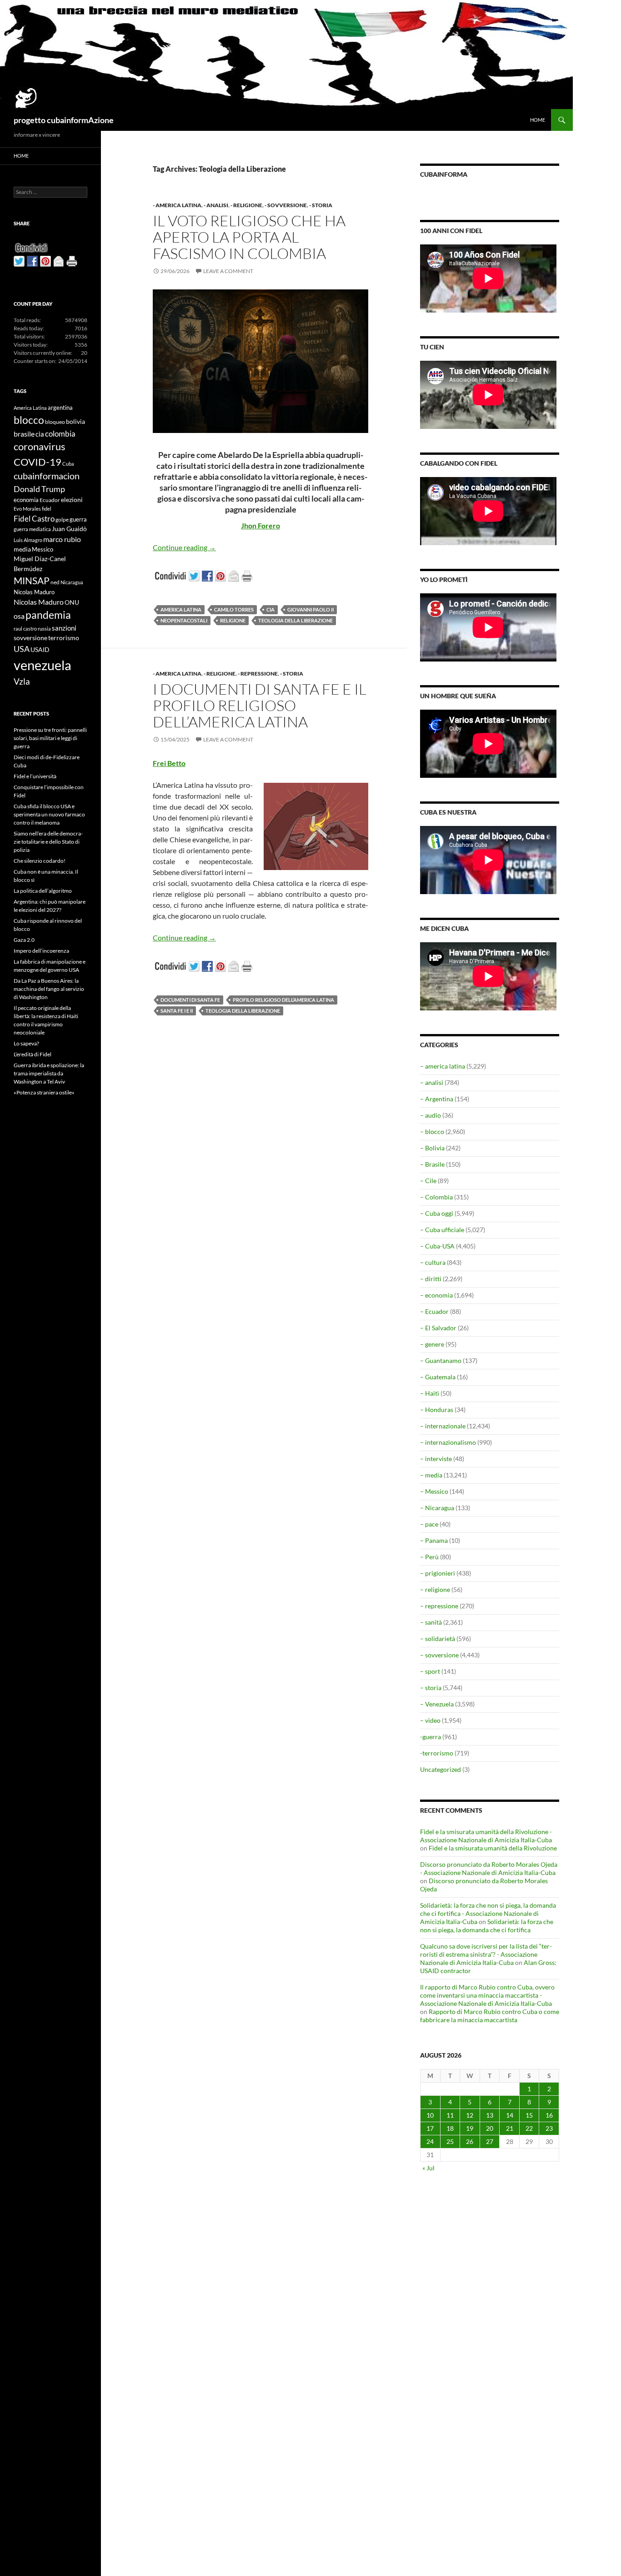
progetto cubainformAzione (64, 120)
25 (450, 2141)
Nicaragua (72, 582)
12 (470, 2115)
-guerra (431, 1737)
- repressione (258, 674)
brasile (24, 434)
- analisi (216, 205)
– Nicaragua (437, 1508)
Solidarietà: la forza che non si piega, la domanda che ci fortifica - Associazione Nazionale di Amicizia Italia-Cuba (488, 1913)
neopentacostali (184, 620)
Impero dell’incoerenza (41, 951)
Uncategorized (441, 1769)
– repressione (439, 1606)
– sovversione (439, 1655)
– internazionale (443, 1426)
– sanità (431, 1622)
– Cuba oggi (437, 1213)
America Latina (181, 609)
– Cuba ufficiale (442, 1230)
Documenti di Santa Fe (190, 1000)
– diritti (431, 1279)
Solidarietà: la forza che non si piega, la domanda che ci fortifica (487, 1926)
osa (19, 616)
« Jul (428, 2168)
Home (538, 120)
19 (470, 2128)
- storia (321, 205)
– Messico (434, 1491)
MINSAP (32, 580)
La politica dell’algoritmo (43, 891)
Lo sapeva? (26, 1043)
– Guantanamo (441, 1360)
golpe (62, 520)
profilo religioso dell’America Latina (283, 1000)
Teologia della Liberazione (295, 620)
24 (430, 2141)
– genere (432, 1344)
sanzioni (64, 628)
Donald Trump (39, 489)
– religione (435, 1589)
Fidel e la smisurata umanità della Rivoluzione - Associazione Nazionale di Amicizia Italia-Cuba (486, 1836)
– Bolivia (432, 1148)
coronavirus (40, 446)
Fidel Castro (34, 519)
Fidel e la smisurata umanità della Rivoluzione (493, 1848)
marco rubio (62, 539)
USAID (40, 649)
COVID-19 (38, 462)
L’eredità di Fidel (33, 1054)
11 (450, 2115)
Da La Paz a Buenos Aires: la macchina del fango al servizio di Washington (49, 989)
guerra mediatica (32, 529)
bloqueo (55, 422)
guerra (78, 519)
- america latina (177, 205)
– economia (436, 1295)
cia (270, 609)
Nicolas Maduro (34, 592)
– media (431, 1475)
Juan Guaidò (69, 529)
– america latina (443, 1066)
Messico (43, 550)
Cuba (68, 464)
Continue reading (184, 547)
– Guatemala (438, 1377)
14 (510, 2115)
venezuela (43, 665)
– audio (431, 1115)
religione (233, 620)
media (22, 549)
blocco (29, 420)
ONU (72, 602)
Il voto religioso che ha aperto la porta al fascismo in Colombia (249, 237)
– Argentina (437, 1099)
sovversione (30, 638)
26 (470, 2141)
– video (430, 1720)
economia (26, 500)
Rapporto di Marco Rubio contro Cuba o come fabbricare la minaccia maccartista (490, 2016)
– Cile (428, 1181)
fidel (47, 509)
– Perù (429, 1557)
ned (55, 582)
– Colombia (436, 1197)
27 (490, 2141)
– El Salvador (438, 1328)
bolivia (75, 421)
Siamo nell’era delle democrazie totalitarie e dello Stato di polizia (48, 842)
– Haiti (430, 1393)
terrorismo (64, 638)
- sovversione (286, 205)
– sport (430, 1671)
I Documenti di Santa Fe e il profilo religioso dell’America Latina (260, 705)
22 (529, 2128)
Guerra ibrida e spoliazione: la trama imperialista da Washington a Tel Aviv (49, 1073)
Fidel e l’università (35, 776)
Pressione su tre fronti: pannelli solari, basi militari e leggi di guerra (50, 738)
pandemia (48, 615)
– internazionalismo (448, 1442)
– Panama (434, 1540)
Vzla (22, 681)
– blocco (432, 1131)
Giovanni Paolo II (310, 609)
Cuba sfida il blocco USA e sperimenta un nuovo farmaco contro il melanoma (49, 814)
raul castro (25, 629)
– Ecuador (434, 1311)
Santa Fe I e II (177, 1011)
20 (490, 2128)
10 (430, 2115)
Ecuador (50, 500)
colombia (60, 434)
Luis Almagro (28, 540)
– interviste (436, 1459)
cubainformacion (47, 476)
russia (44, 629)
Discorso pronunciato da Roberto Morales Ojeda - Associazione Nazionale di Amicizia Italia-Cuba (489, 1868)
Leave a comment (228, 271)
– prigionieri (438, 1573)
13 (490, 2115)
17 (430, 2128)
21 (510, 2128)
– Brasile (432, 1164)
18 (450, 2128)
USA (22, 649)
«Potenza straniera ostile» (44, 1092)
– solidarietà (438, 1639)
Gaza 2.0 (24, 940)
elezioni (72, 500)
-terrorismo (437, 1753)
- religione (246, 205)
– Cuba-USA (437, 1246)
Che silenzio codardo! (40, 861)
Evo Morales (27, 509)
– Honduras (437, 1410)
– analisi (432, 1082)
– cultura (433, 1262)
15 (529, 2115)
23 (549, 2128)
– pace (429, 1524)
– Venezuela (437, 1704)
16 (549, 2115)
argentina (60, 408)
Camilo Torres (234, 609)
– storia (431, 1688)
